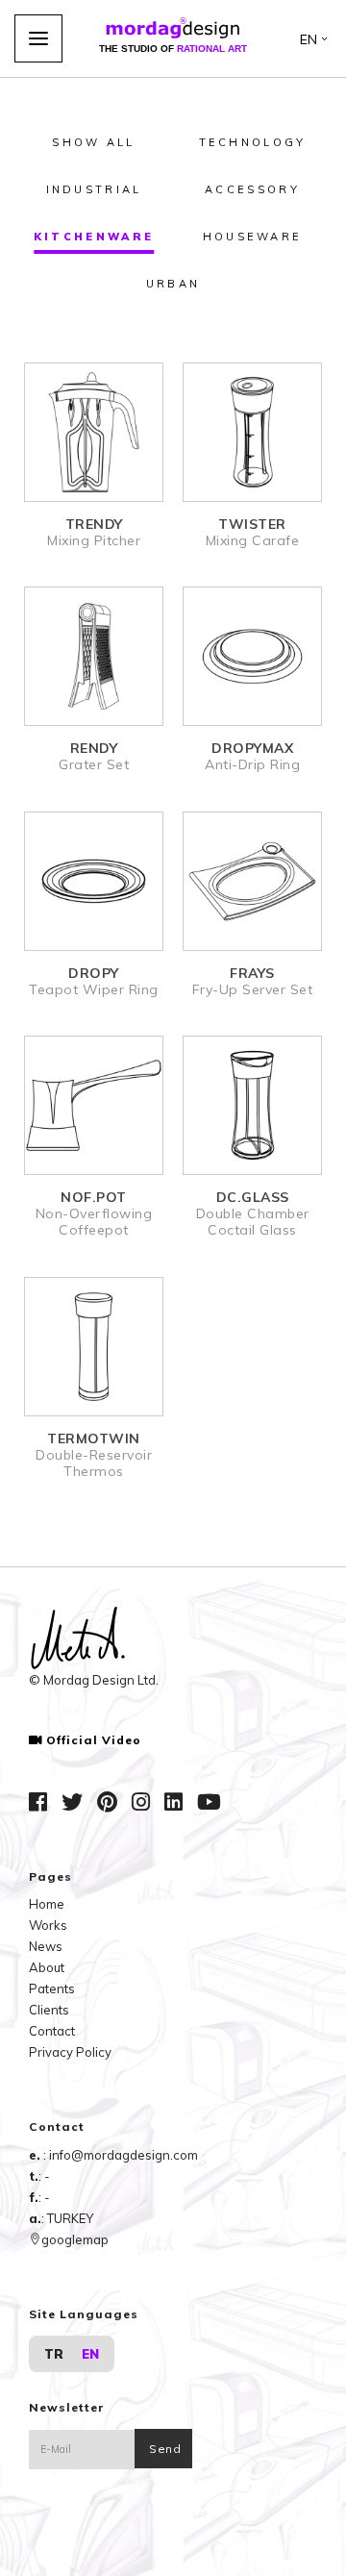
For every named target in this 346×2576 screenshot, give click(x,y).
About (47, 1967)
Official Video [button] (94, 1740)
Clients (49, 2010)
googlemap (75, 2239)
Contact (52, 2031)
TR (54, 2354)
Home (47, 1904)
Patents (52, 1988)
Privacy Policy (70, 2052)
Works (48, 1925)
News (46, 1946)
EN (90, 2354)
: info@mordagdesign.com (121, 2155)
